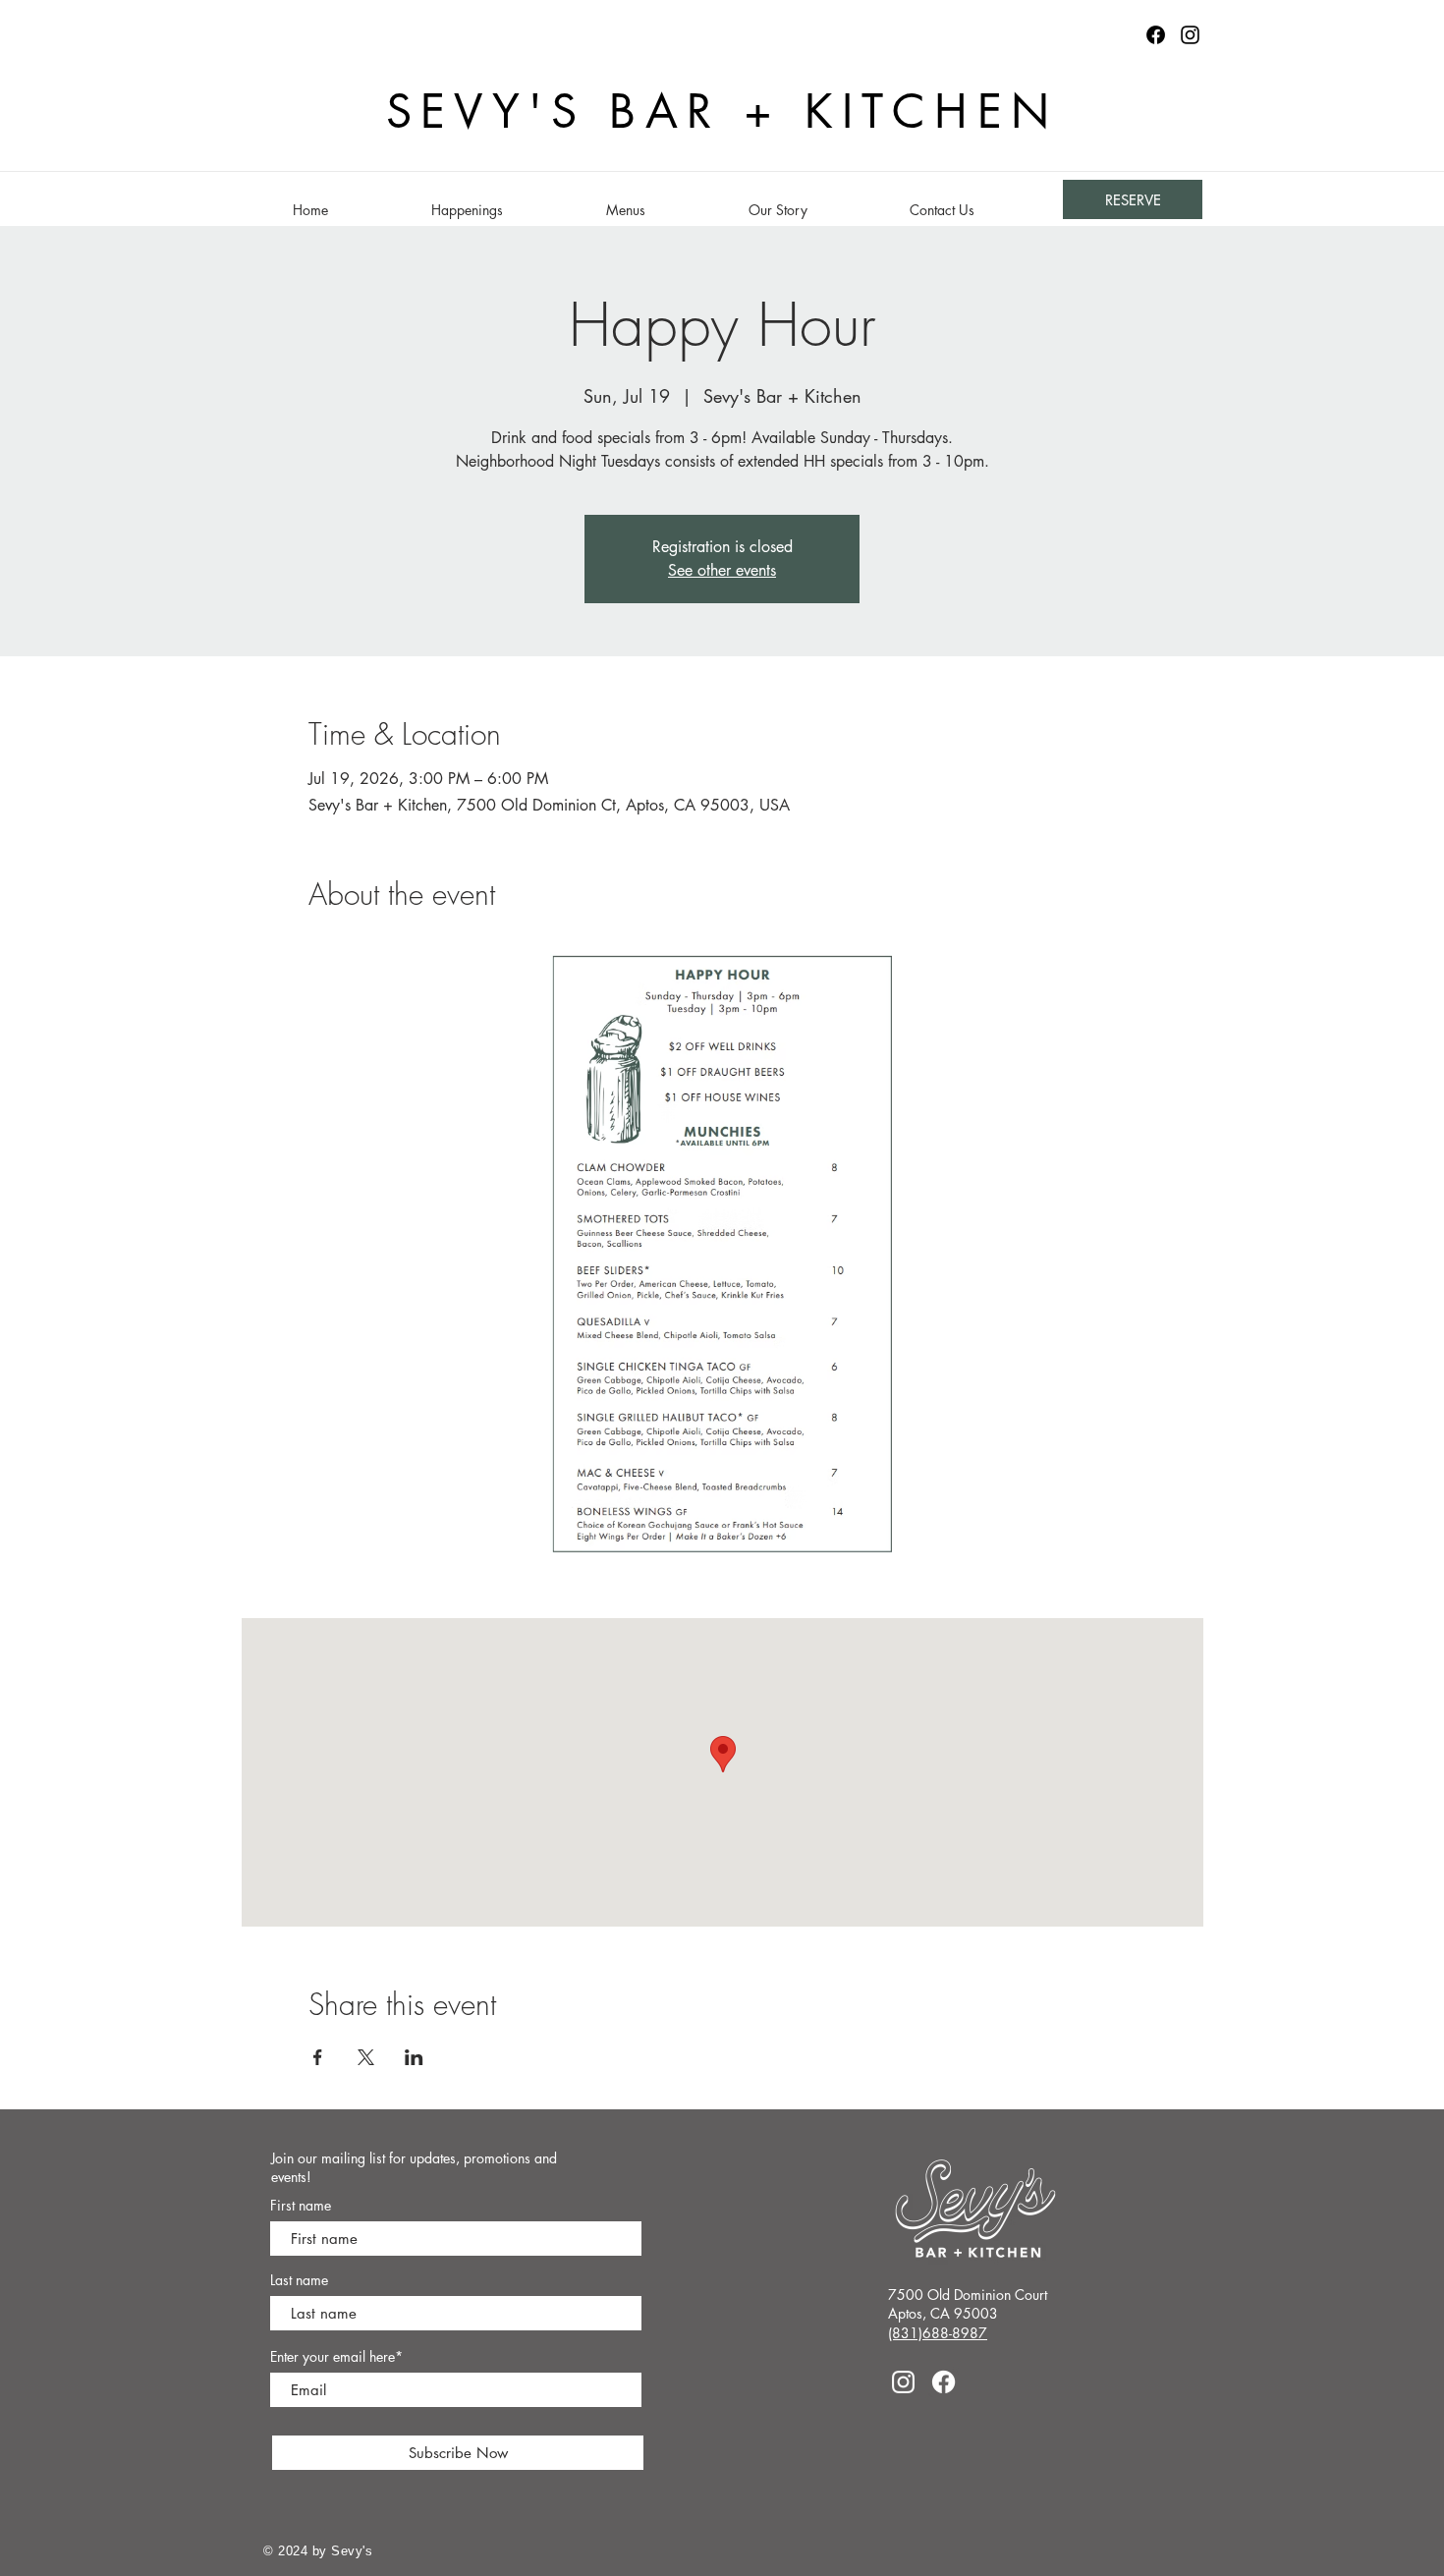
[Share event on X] (366, 2057)
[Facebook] (944, 2382)
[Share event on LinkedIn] (414, 2057)
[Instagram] (1190, 35)
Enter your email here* (336, 2357)
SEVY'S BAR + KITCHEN (722, 112)
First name (301, 2206)
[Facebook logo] (1156, 35)
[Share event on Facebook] (318, 2057)
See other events (722, 570)
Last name (299, 2280)
